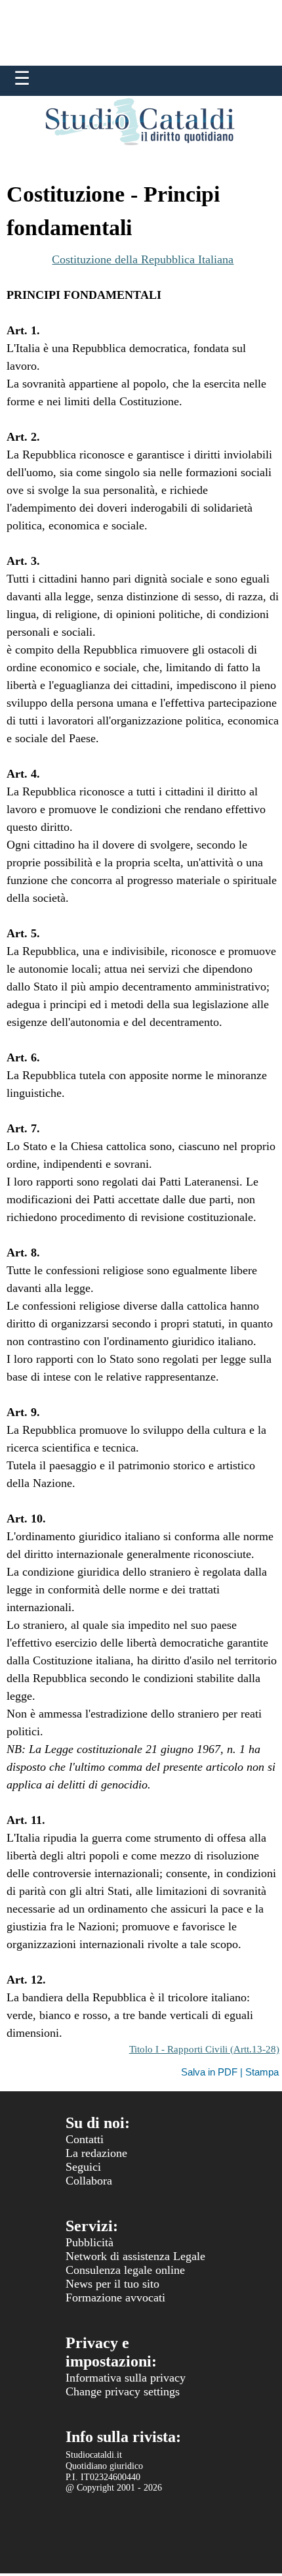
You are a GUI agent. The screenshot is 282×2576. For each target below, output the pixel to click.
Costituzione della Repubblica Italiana (143, 259)
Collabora (89, 2181)
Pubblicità (90, 2242)
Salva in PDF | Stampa (230, 2072)
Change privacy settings (123, 2391)
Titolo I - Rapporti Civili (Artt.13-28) (204, 2049)
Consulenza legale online (125, 2270)
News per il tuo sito (112, 2284)
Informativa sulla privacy (126, 2378)
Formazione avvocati (115, 2298)
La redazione (96, 2153)
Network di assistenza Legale (135, 2256)
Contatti (85, 2139)
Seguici (83, 2167)
